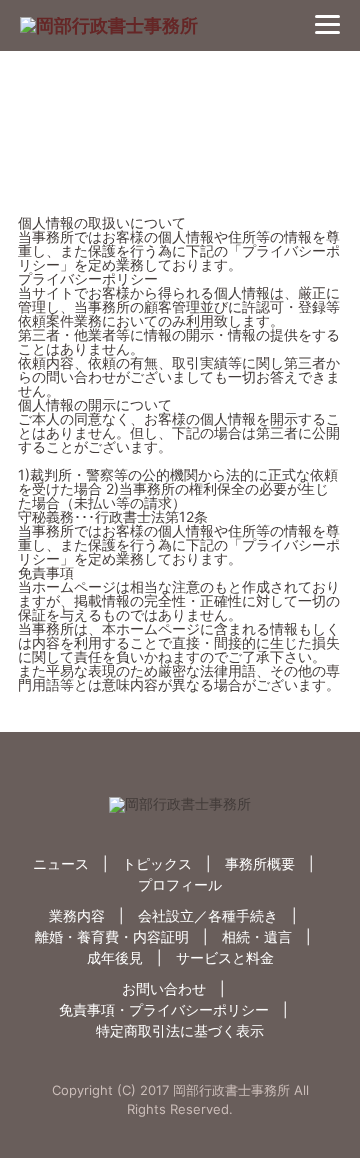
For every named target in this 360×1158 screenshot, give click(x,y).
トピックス (157, 863)
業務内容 (77, 915)
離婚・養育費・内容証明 (112, 936)
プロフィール (180, 884)
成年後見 (115, 957)
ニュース (61, 863)
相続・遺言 (257, 936)
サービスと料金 (225, 957)
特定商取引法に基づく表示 (180, 1030)
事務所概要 (260, 863)
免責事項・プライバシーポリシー (164, 1009)
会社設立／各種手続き (208, 915)
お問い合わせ (164, 988)
